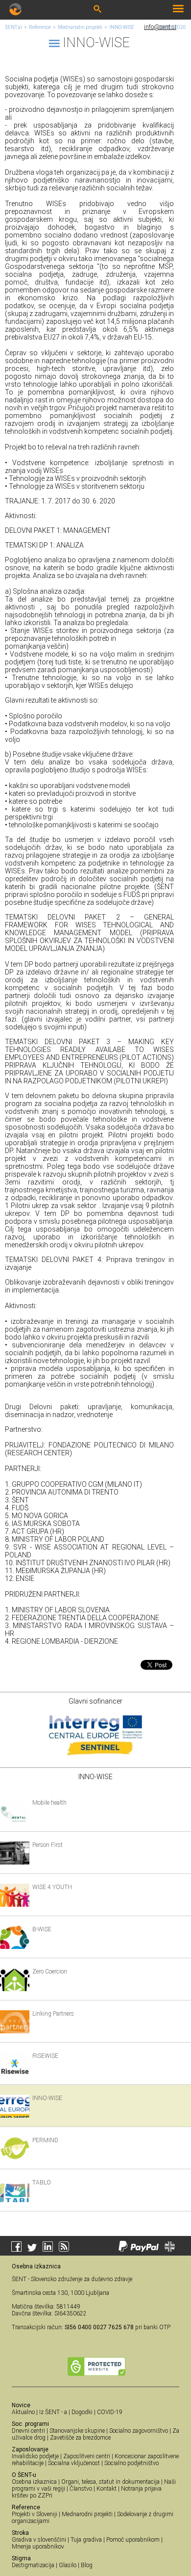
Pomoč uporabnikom (133, 2540)
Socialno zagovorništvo (139, 2431)
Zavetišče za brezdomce (80, 2438)
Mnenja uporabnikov (38, 2547)
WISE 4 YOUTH (52, 1887)
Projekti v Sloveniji (35, 2514)
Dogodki (82, 2412)
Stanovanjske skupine (77, 2431)
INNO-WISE (122, 27)
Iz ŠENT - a (53, 2412)
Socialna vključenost (74, 2463)
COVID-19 (110, 2412)
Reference (40, 27)
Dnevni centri (28, 2431)
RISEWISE (45, 2056)
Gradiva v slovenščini (39, 2540)
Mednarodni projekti (80, 27)
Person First (48, 1845)
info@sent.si (160, 27)
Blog (87, 2565)
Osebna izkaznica (34, 2482)
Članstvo (81, 2489)
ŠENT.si (13, 27)
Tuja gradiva (86, 2540)
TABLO (42, 2182)
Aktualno (23, 2412)
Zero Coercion (50, 1971)
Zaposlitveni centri (87, 2456)
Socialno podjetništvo (131, 2463)
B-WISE (42, 1929)
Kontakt (107, 2489)
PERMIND (45, 2140)
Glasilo (68, 2565)
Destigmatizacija (33, 2565)
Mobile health (49, 1803)
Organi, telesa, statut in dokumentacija (110, 2482)
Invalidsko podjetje (35, 2456)
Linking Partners (53, 2014)
